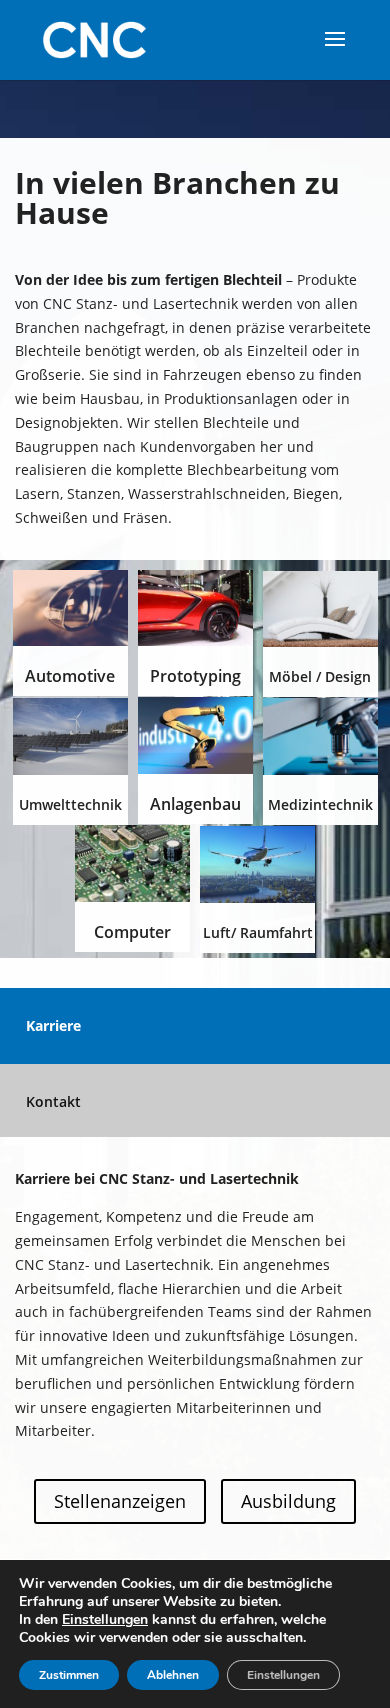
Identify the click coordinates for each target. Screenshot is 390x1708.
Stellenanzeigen (120, 1501)
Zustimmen (69, 1675)
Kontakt (53, 1101)
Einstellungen (105, 1620)
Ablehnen (173, 1675)
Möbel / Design (320, 676)
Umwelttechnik (70, 804)
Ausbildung (288, 1501)
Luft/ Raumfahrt (258, 932)
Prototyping (195, 676)
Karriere (53, 1025)
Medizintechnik (320, 804)
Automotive (70, 676)
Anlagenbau (195, 804)
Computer (132, 932)
